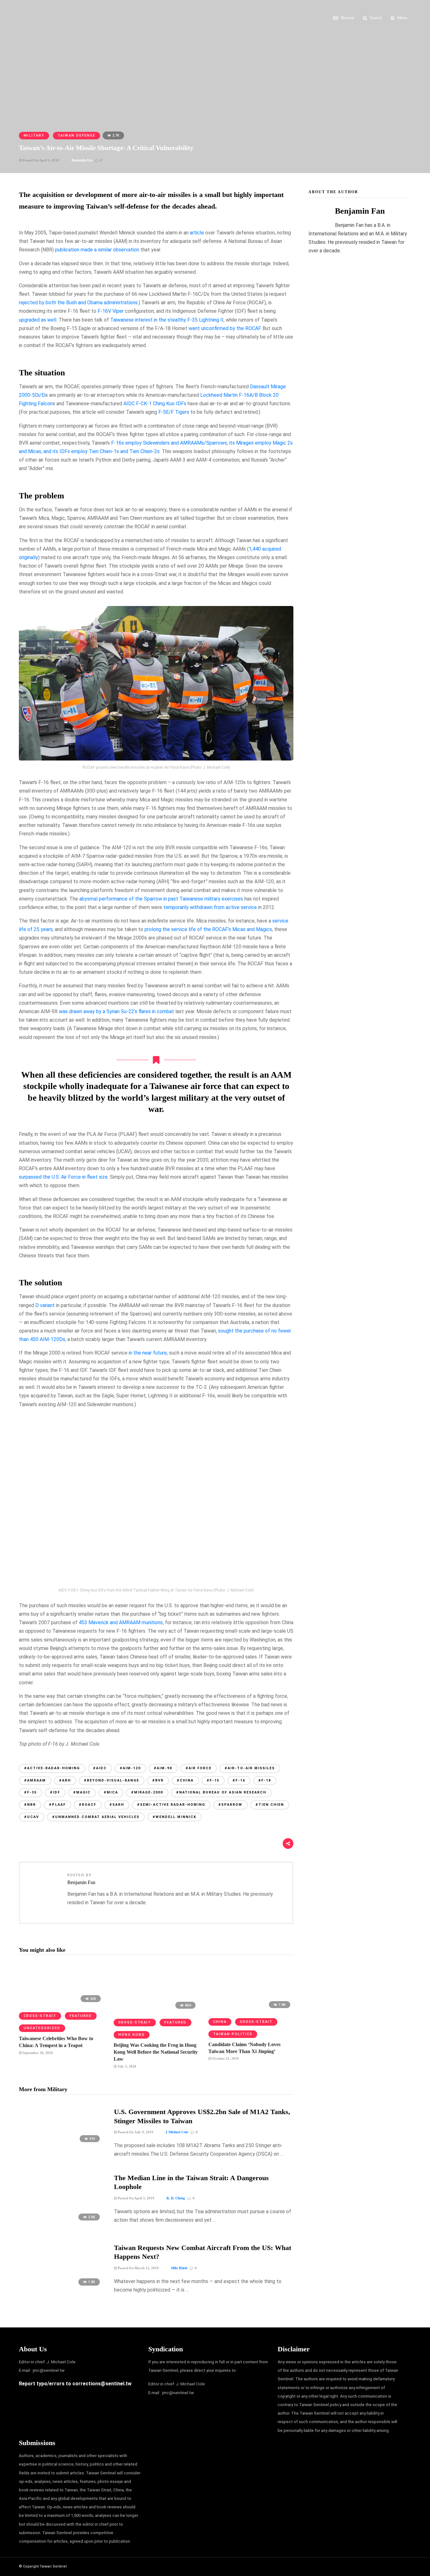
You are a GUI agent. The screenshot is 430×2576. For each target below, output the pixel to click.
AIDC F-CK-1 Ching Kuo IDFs (155, 404)
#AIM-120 (130, 1768)
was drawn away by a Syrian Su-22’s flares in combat (116, 1011)
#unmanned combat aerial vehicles (96, 1817)
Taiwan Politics (233, 2034)
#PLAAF (57, 1805)
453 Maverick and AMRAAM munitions (121, 1622)
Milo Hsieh (179, 2268)
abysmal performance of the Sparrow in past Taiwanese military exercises (161, 899)
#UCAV (32, 1817)
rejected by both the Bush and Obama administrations (78, 303)
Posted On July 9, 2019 (135, 2132)
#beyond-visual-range (112, 1780)
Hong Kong (132, 2035)
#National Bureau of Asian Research (221, 1792)
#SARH (117, 1805)
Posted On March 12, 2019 (138, 2268)
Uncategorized (42, 2028)
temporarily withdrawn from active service (210, 907)
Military (34, 135)
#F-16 (239, 1780)
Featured (81, 2016)
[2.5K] (61, 2223)
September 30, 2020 (37, 2053)
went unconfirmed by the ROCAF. (225, 328)
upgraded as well (38, 320)
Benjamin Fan (82, 160)
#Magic (82, 1792)
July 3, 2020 (126, 2066)
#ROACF (88, 1805)
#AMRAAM (35, 1780)
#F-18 (265, 1780)
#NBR (30, 1805)
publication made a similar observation (97, 250)
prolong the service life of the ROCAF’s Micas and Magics (208, 929)
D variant (45, 1305)
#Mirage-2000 (147, 1792)
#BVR (158, 1780)
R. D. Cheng (176, 2198)
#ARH (65, 1780)
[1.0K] (61, 2289)
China (220, 2022)
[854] (156, 2011)
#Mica (111, 1792)
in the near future (148, 1353)
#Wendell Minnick (175, 1817)
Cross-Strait (40, 2016)
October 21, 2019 (225, 2058)
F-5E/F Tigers (174, 412)
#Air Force (199, 1768)
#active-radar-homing (52, 1768)
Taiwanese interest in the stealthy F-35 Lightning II (167, 320)
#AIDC (100, 1768)
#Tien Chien (270, 1805)
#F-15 (213, 1780)
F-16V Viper (111, 311)
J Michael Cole (177, 2132)
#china (185, 1780)
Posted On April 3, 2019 (136, 2198)
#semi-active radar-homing (171, 1805)
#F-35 (31, 1792)
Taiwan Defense (76, 135)
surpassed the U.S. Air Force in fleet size (63, 1177)
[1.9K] (251, 2010)
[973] (61, 2145)
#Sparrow (230, 1805)
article (197, 233)
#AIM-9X (163, 1768)
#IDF (55, 1792)
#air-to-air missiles (250, 1768)
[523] (61, 2004)
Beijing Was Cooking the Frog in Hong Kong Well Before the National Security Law (156, 2052)
